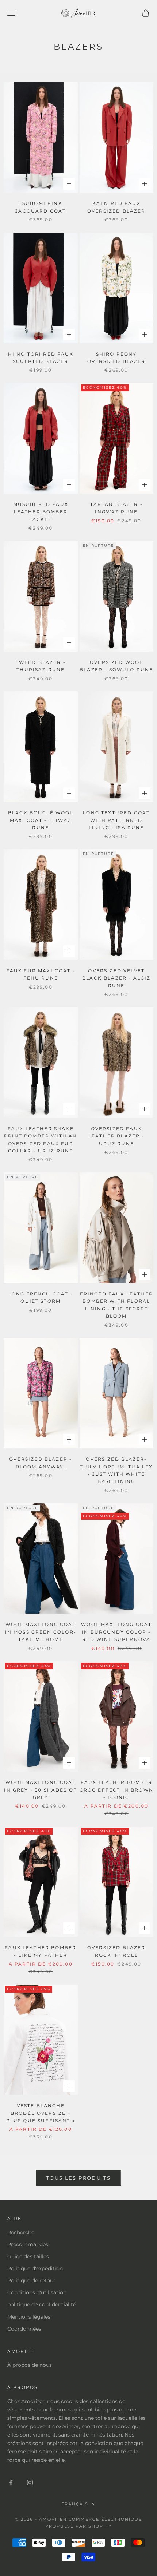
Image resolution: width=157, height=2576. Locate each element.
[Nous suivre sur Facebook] (11, 2482)
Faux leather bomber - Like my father (41, 1951)
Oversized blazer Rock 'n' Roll (116, 1951)
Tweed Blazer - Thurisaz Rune (41, 666)
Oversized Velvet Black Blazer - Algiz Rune (116, 978)
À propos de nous (30, 2365)
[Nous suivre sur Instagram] (30, 2482)
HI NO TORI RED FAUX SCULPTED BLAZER (41, 358)
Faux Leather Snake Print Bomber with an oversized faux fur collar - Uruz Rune (41, 1140)
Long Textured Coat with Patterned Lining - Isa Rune (116, 820)
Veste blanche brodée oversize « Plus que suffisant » (41, 2113)
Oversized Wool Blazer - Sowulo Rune (116, 666)
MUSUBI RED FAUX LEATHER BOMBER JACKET (41, 512)
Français (75, 2504)
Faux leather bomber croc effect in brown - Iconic (116, 1790)
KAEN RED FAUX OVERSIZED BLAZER (116, 207)
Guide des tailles (28, 2256)
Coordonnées (24, 2329)
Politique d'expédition (35, 2268)
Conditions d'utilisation (37, 2292)
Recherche (21, 2232)
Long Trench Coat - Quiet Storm (41, 1297)
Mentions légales (29, 2317)
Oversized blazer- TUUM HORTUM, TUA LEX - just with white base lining (116, 1470)
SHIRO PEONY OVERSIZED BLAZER (116, 358)
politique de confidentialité (42, 2304)
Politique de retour (31, 2280)
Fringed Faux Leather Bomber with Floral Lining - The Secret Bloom (116, 1305)
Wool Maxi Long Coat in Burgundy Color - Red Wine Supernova (116, 1632)
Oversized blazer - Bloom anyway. (41, 1463)
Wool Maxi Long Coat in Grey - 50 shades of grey (41, 1790)
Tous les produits (78, 2178)
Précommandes (28, 2244)
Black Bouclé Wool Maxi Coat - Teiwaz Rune (41, 820)
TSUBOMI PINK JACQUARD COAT (41, 207)
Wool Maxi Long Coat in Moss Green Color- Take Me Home (41, 1632)
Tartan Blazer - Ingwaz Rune (116, 508)
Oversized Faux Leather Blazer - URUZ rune (116, 1136)
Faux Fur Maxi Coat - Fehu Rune (41, 974)
